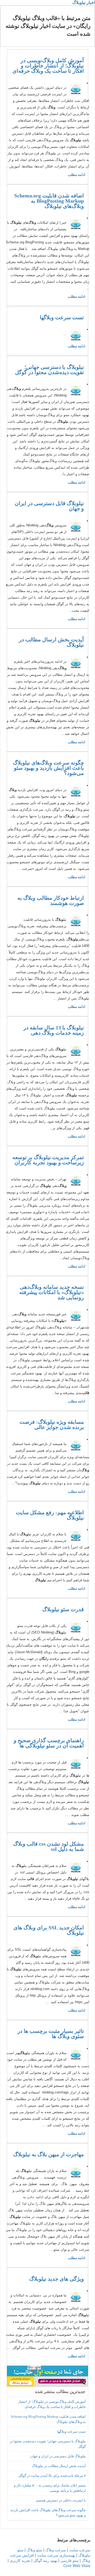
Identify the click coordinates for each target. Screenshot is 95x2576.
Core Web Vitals (77, 2565)
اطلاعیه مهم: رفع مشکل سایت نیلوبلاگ (50, 1515)
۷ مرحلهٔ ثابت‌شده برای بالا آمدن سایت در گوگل (52, 2476)
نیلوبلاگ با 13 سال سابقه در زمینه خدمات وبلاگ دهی (54, 1030)
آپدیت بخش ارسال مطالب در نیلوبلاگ (51, 642)
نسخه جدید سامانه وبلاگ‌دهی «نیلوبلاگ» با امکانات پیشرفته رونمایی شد (52, 1292)
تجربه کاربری (20, 2560)
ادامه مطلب (77, 175)
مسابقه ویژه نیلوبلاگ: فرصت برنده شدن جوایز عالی (52, 1425)
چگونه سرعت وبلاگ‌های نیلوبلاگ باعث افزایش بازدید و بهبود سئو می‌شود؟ (48, 768)
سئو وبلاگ (34, 2550)
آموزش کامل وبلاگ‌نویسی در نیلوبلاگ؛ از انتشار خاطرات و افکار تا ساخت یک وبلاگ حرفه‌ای (48, 66)
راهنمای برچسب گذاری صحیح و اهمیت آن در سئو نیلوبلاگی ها (49, 1743)
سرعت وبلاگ (56, 2550)
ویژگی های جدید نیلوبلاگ (57, 2279)
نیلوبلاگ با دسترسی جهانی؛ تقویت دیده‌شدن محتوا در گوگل (49, 370)
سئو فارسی (70, 2560)
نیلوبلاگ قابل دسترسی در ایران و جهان (49, 506)
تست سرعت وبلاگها (62, 317)
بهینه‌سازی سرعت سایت (56, 2555)
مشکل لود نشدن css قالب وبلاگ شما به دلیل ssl (49, 1846)
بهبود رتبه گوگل (45, 2560)
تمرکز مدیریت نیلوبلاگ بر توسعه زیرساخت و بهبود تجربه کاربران (48, 1160)
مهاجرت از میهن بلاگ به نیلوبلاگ (49, 2154)
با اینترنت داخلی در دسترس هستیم (61, 2500)
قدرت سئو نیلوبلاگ (63, 1609)
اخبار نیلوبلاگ (84, 2)
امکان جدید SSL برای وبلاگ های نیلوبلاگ (49, 1930)
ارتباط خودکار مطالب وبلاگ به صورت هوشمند (51, 900)
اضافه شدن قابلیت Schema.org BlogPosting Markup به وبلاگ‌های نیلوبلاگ (49, 201)
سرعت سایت (80, 2550)
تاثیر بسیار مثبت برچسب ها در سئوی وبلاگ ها (51, 2034)
